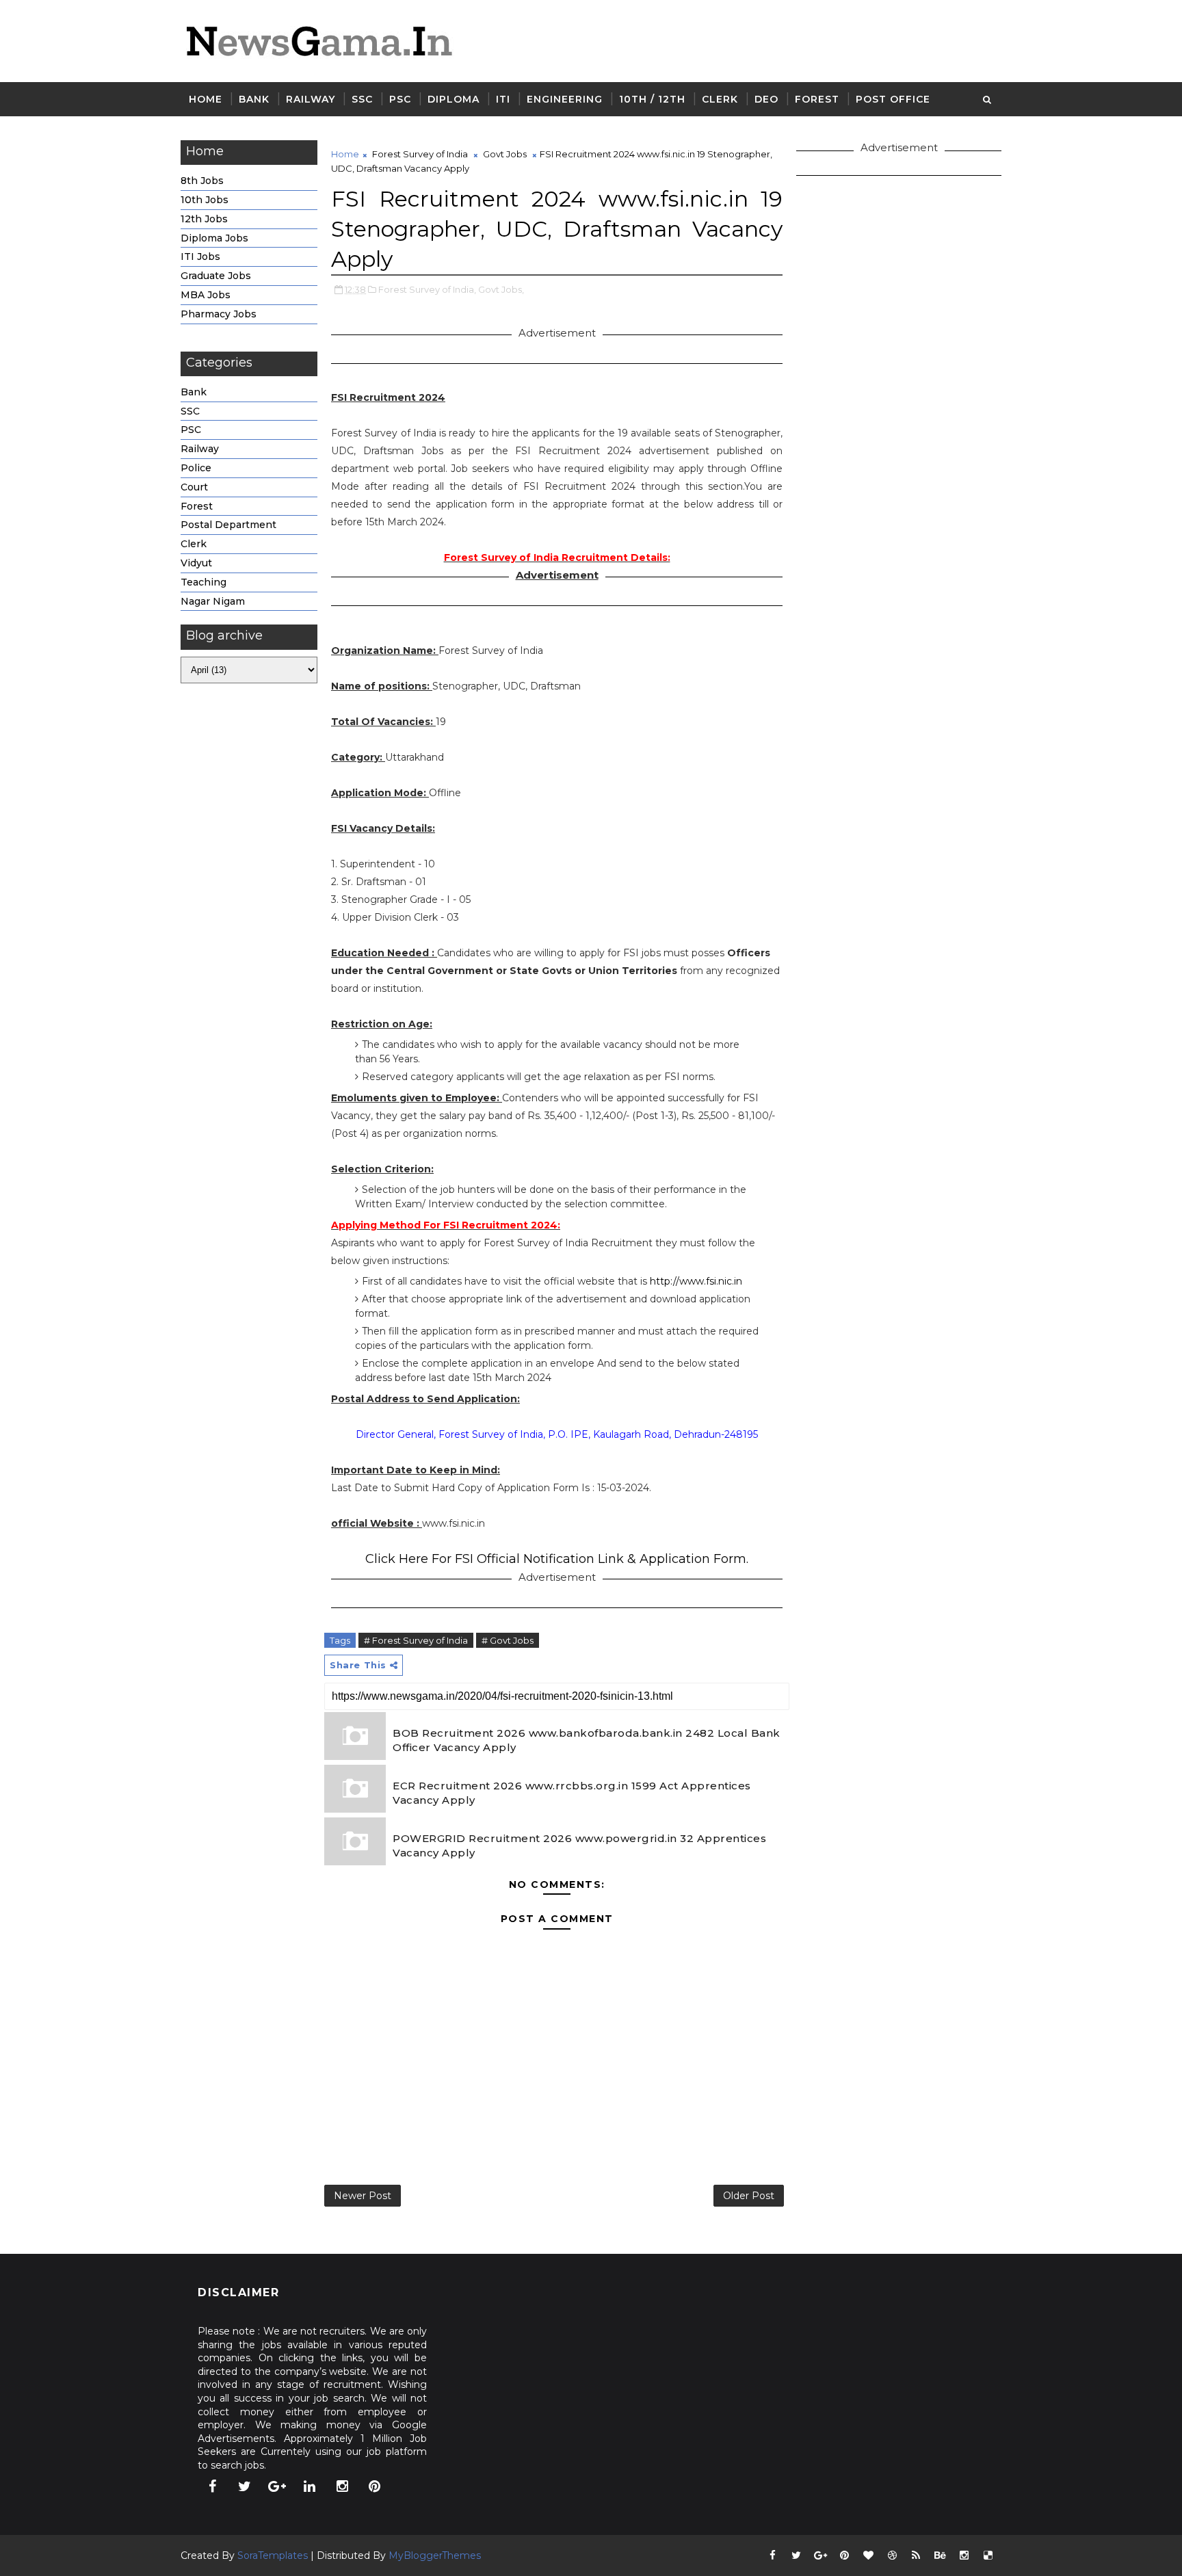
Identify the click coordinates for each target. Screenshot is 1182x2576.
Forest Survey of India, (427, 289)
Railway (311, 99)
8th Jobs (202, 181)
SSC (362, 99)
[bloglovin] (868, 2555)
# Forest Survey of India (416, 1640)
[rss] (916, 2555)
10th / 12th (652, 99)
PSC (400, 99)
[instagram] (342, 2486)
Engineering (565, 99)
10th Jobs (205, 200)
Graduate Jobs (216, 276)
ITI (503, 99)
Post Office (893, 99)
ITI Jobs (200, 257)
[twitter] (245, 2486)
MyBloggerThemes (435, 2555)
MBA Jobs (206, 295)
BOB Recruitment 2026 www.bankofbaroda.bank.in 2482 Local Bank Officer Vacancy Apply (587, 1740)
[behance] (940, 2555)
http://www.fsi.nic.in (696, 1281)
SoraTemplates (273, 2555)
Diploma (454, 99)
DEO (766, 99)
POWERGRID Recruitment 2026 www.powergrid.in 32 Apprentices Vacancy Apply (579, 1845)
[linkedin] (310, 2486)
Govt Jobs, (501, 289)
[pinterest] (375, 2486)
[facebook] (212, 2486)
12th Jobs (204, 219)
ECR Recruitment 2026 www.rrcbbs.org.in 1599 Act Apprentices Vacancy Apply (572, 1793)
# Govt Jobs (508, 1640)
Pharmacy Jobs (219, 314)
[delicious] (988, 2555)
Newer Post (363, 2196)
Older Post (749, 2196)
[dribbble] (892, 2555)
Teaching (203, 582)
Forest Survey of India (420, 154)
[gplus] (277, 2486)
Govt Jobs (505, 154)
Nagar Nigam (213, 601)
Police (196, 468)
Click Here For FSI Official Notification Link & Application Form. (557, 1559)
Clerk (720, 99)
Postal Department (228, 525)
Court (194, 487)
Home (206, 99)
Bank (254, 99)
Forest (817, 99)
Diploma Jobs (214, 238)
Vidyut (196, 563)
